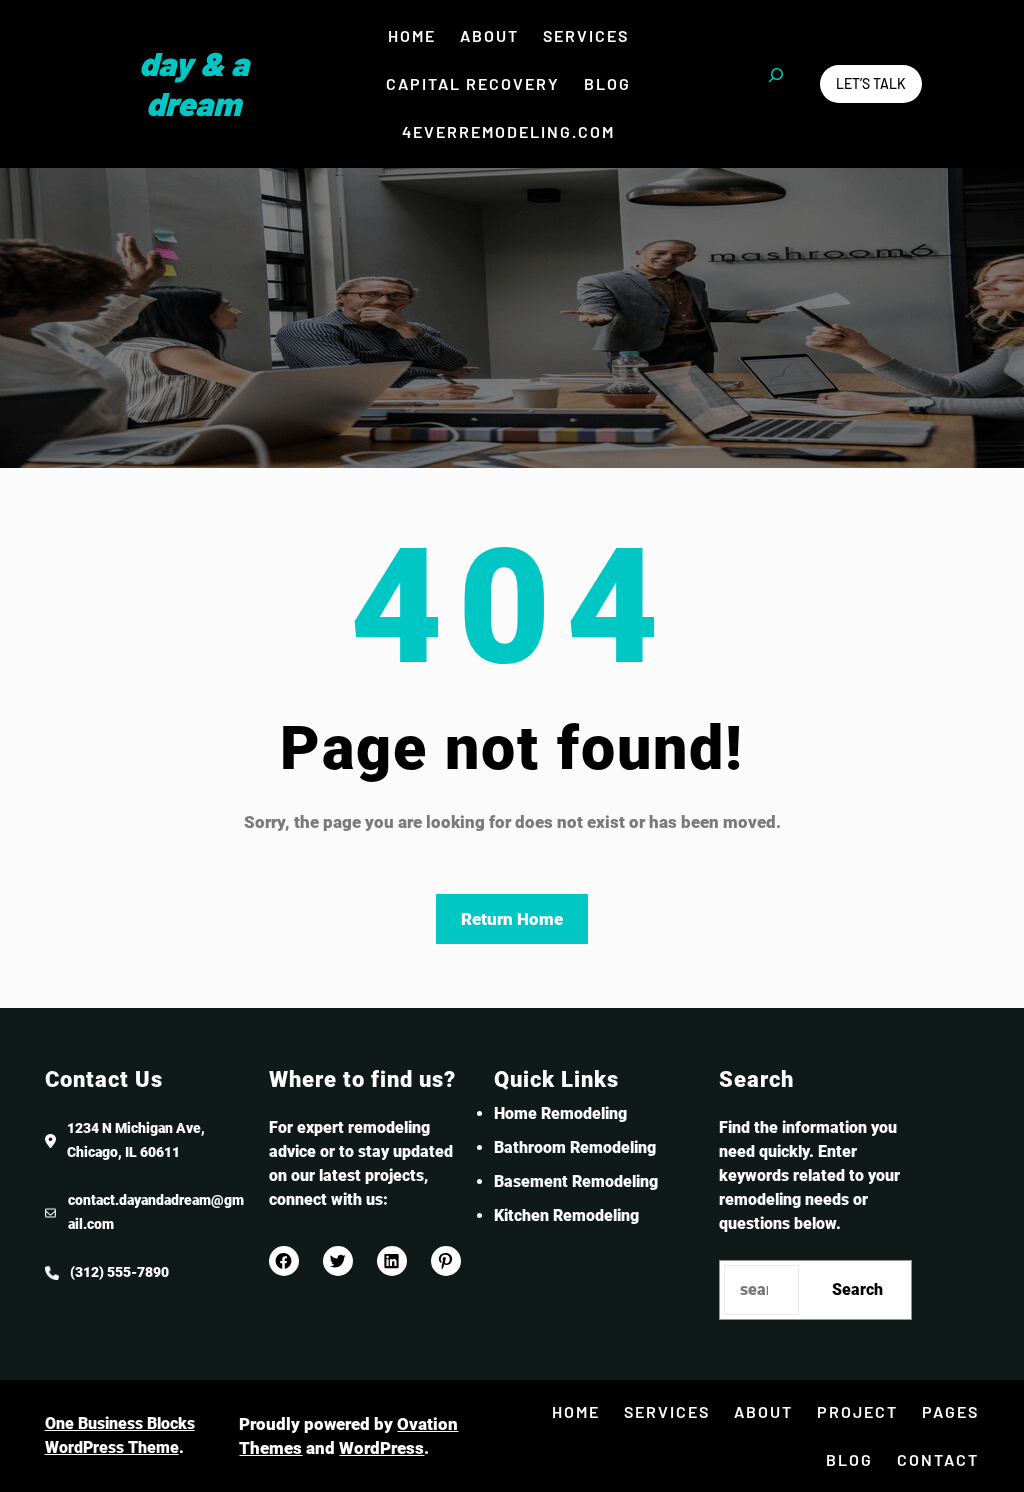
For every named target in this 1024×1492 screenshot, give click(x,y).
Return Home (512, 919)
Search (857, 1289)
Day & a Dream (194, 83)
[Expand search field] (776, 84)
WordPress (381, 1448)
